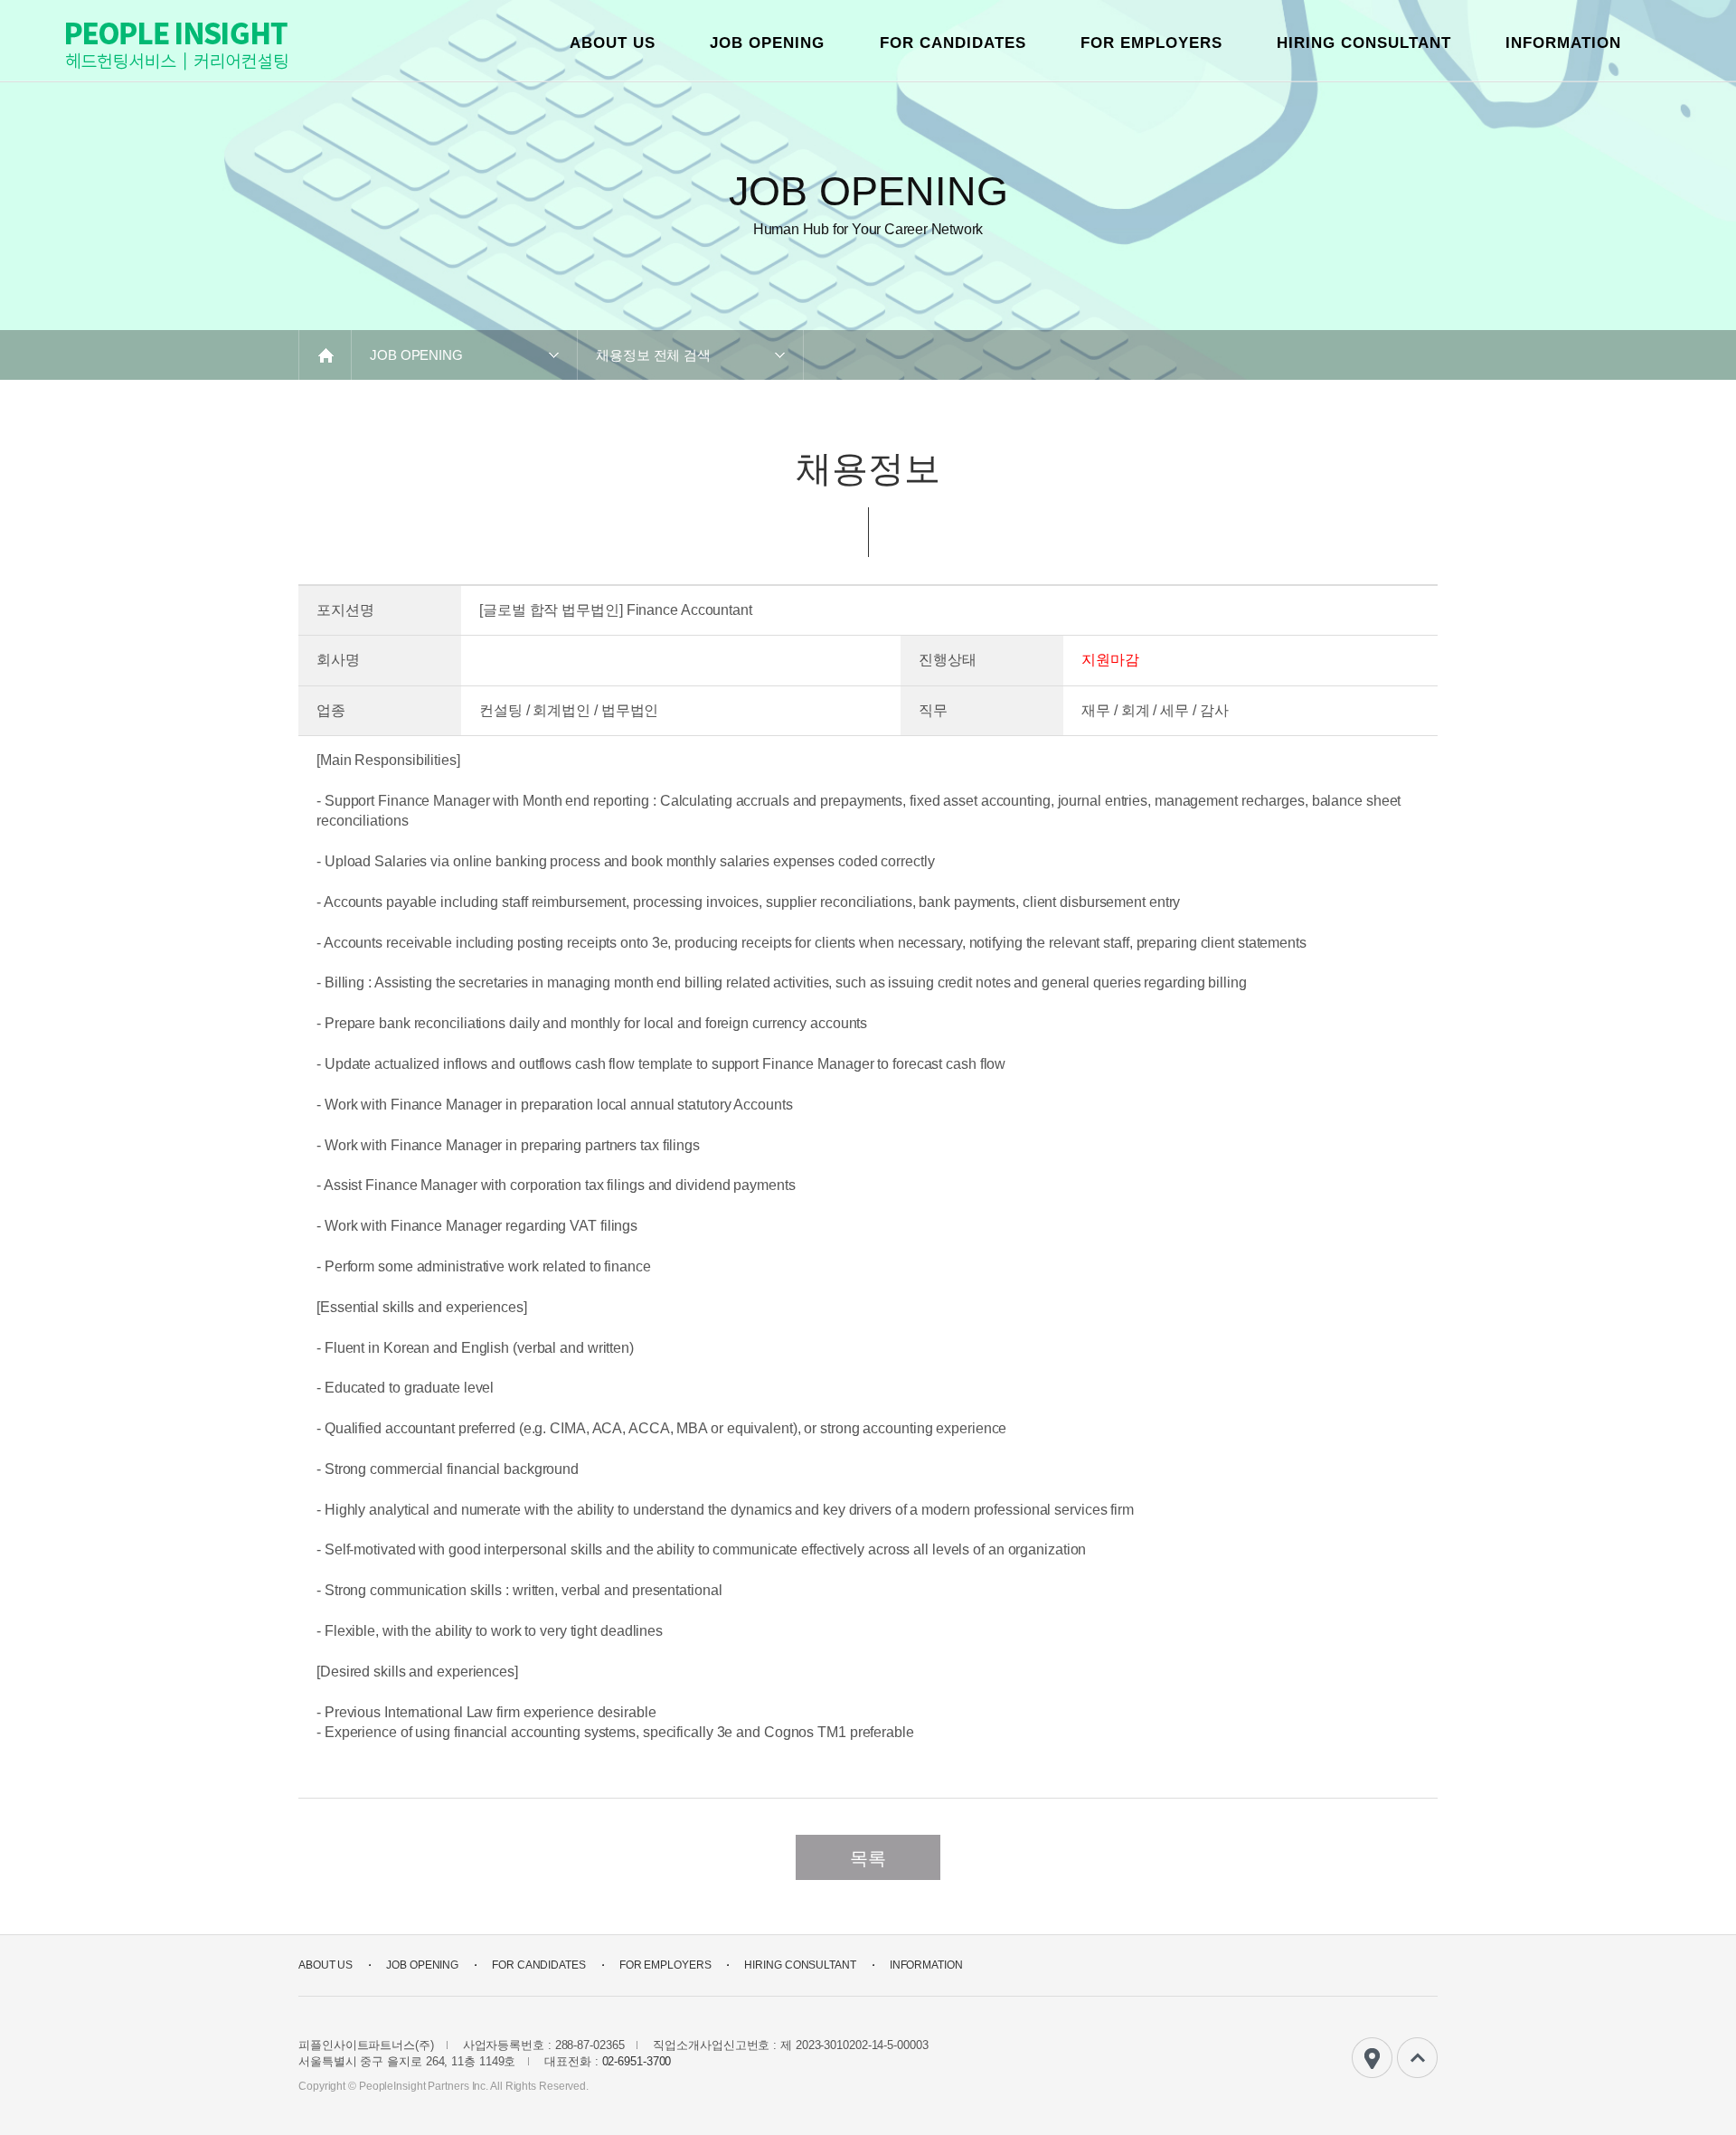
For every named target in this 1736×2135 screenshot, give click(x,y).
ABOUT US (613, 43)
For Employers (1151, 43)
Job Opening (767, 43)
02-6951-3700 (637, 2061)
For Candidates (953, 43)
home (325, 355)
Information (1563, 43)
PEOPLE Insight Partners (176, 47)
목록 (868, 1858)
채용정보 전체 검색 (653, 355)
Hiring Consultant (1364, 43)
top (1417, 2058)
